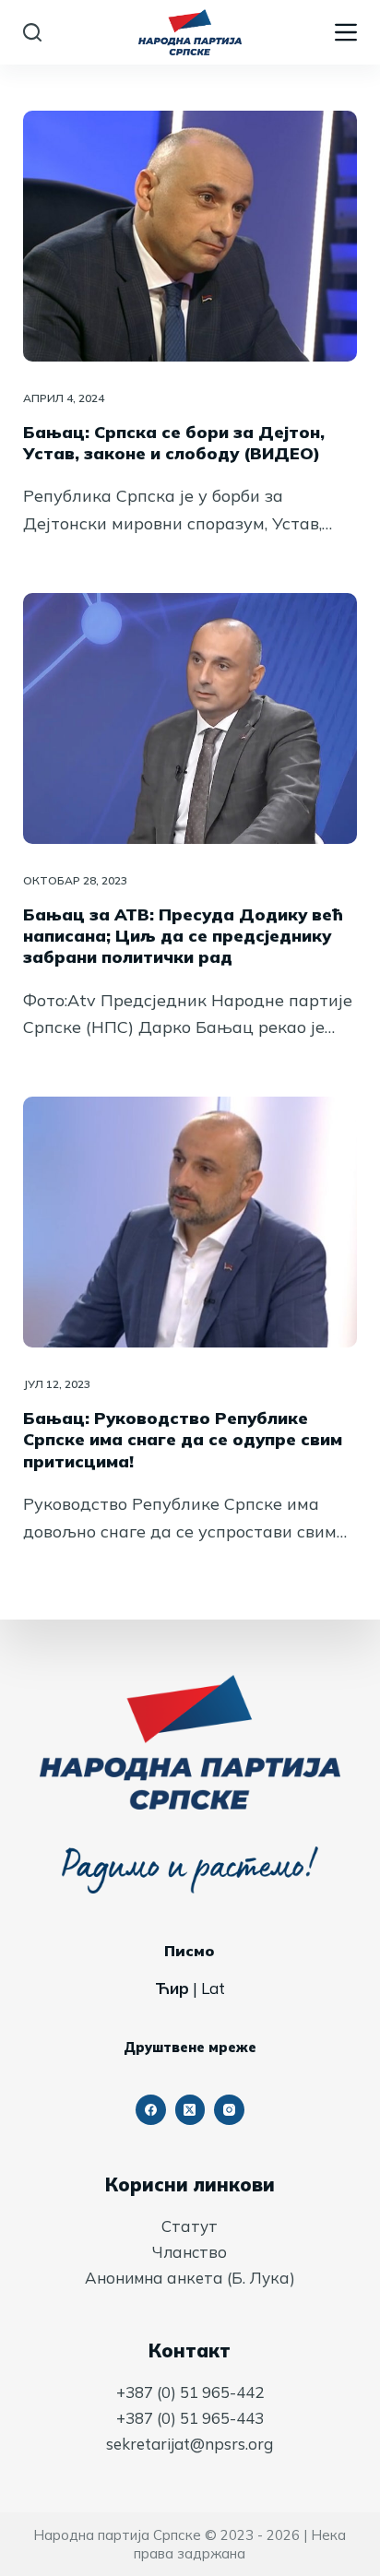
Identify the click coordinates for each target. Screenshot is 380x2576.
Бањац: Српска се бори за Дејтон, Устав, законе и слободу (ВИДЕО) (174, 443)
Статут (190, 2226)
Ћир (172, 1988)
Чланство (190, 2252)
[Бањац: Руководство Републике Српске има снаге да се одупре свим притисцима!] (190, 1222)
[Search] (32, 32)
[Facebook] (151, 2110)
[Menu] (346, 32)
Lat (213, 1988)
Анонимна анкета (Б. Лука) (190, 2278)
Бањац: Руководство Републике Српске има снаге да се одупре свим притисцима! (183, 1440)
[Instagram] (229, 2110)
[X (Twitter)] (190, 2110)
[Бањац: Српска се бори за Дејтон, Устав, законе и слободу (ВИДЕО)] (190, 236)
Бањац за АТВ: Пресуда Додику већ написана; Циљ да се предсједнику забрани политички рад (183, 936)
